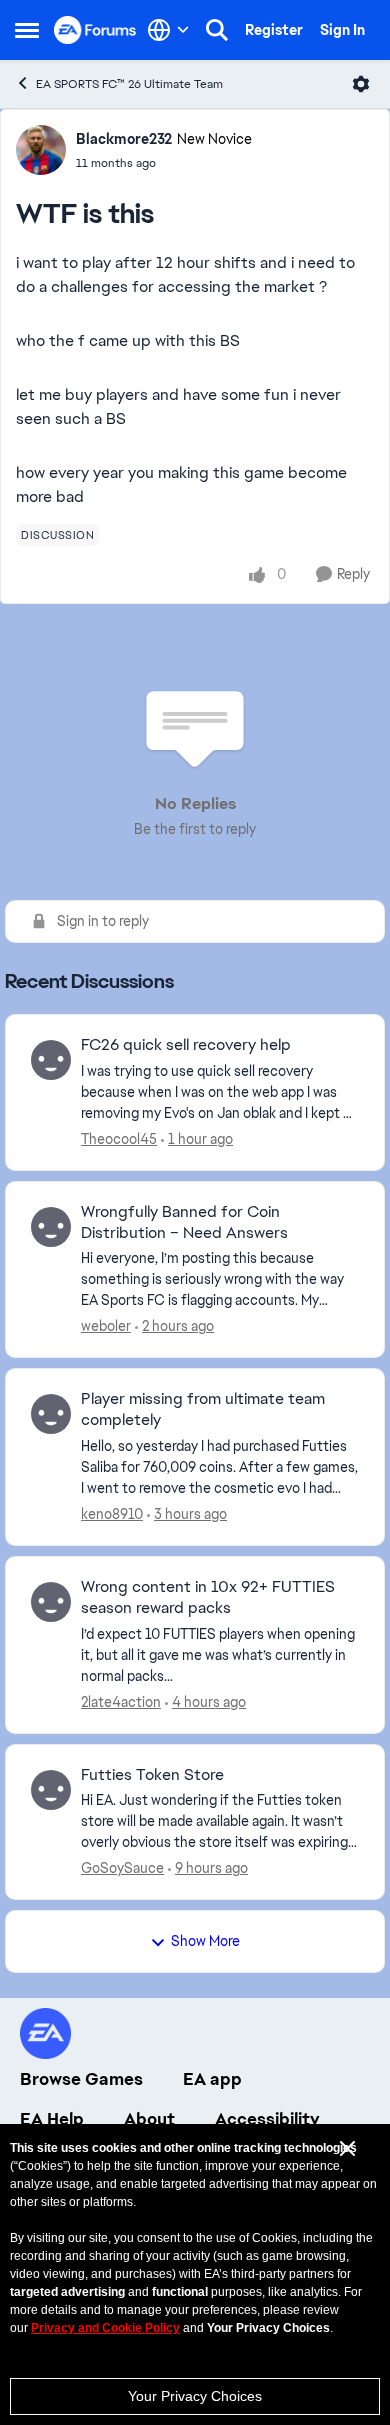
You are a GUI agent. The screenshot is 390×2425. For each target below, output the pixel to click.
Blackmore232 (124, 139)
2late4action (121, 1702)
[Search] (217, 30)
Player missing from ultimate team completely (203, 1409)
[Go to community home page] (95, 29)
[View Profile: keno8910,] (51, 1414)
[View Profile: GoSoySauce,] (51, 1790)
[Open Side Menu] (27, 30)
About (149, 2119)
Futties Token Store (152, 1775)
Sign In (342, 30)
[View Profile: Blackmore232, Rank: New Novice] (41, 150)
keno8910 (112, 1514)
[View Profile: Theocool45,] (51, 1060)
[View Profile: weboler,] (51, 1227)
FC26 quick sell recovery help (186, 1045)
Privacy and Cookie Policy (105, 2328)
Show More (205, 1941)
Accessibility (267, 2119)
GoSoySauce (122, 1868)
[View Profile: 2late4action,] (51, 1602)
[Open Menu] (361, 84)
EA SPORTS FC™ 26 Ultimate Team (129, 84)
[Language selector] (168, 30)
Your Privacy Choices (195, 2396)
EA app (212, 2079)
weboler (106, 1326)
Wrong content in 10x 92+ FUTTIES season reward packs (208, 1597)
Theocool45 (119, 1139)
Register (274, 30)
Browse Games (81, 2079)
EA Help (52, 2119)
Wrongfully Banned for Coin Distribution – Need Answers (184, 1222)
